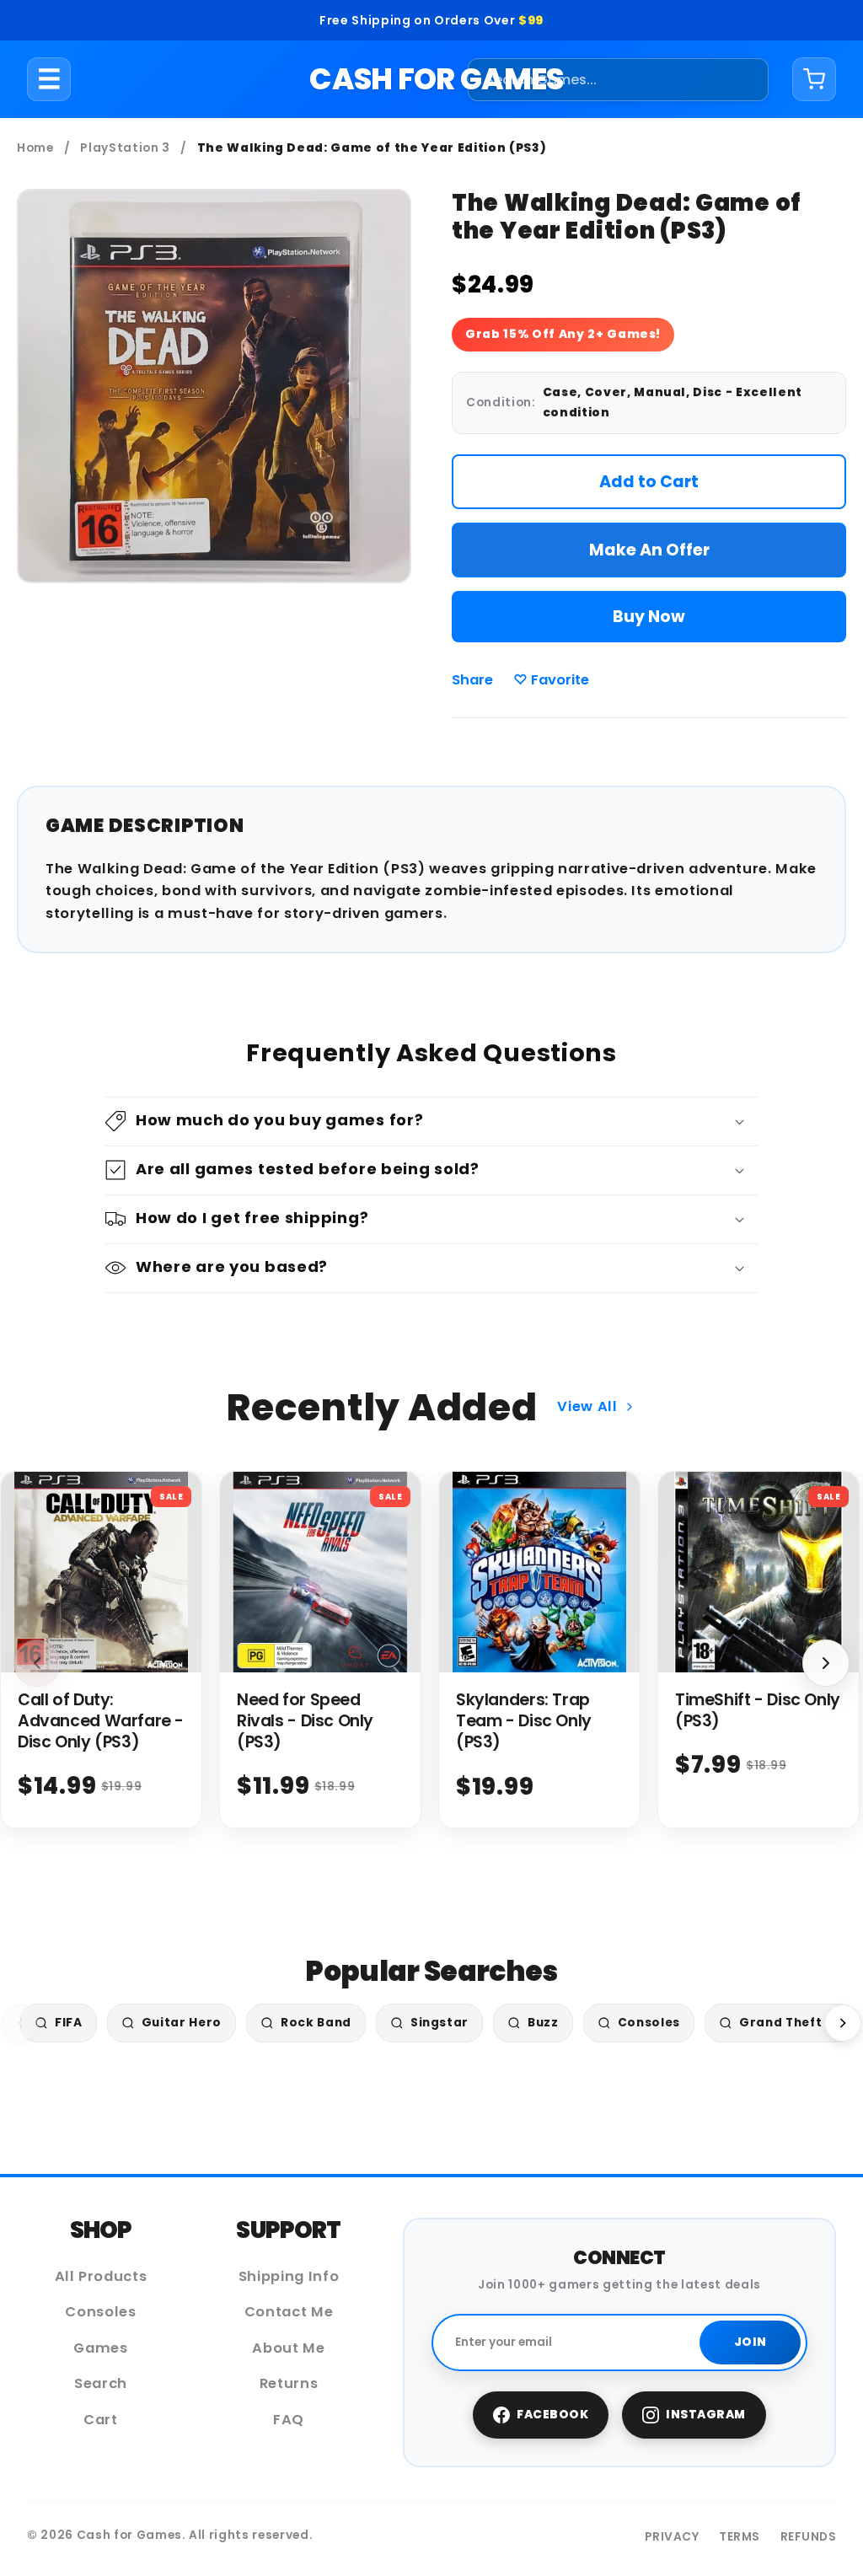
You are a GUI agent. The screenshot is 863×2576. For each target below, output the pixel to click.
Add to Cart (649, 482)
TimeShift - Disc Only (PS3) (758, 1710)
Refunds (809, 2537)
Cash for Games (436, 79)
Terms (740, 2537)
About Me (288, 2348)
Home (35, 148)
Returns (289, 2383)
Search (101, 2383)
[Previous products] (37, 1663)
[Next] (843, 2023)
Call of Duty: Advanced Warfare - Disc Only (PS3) (101, 1721)
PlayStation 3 (125, 148)
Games (100, 2348)
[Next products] (826, 1663)
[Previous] (20, 2023)
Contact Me (289, 2312)
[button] (431, 1122)
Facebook (552, 2415)
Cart (101, 2420)
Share (472, 680)
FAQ (289, 2420)
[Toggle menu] (49, 79)
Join (750, 2342)
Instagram (706, 2415)
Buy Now (649, 617)
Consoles (100, 2312)
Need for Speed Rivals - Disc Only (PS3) (305, 1721)
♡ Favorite (551, 680)
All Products (101, 2276)
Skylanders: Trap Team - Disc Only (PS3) (524, 1721)
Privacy (672, 2537)
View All (587, 1406)
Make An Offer (649, 550)
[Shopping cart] (814, 79)
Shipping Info (289, 2276)
